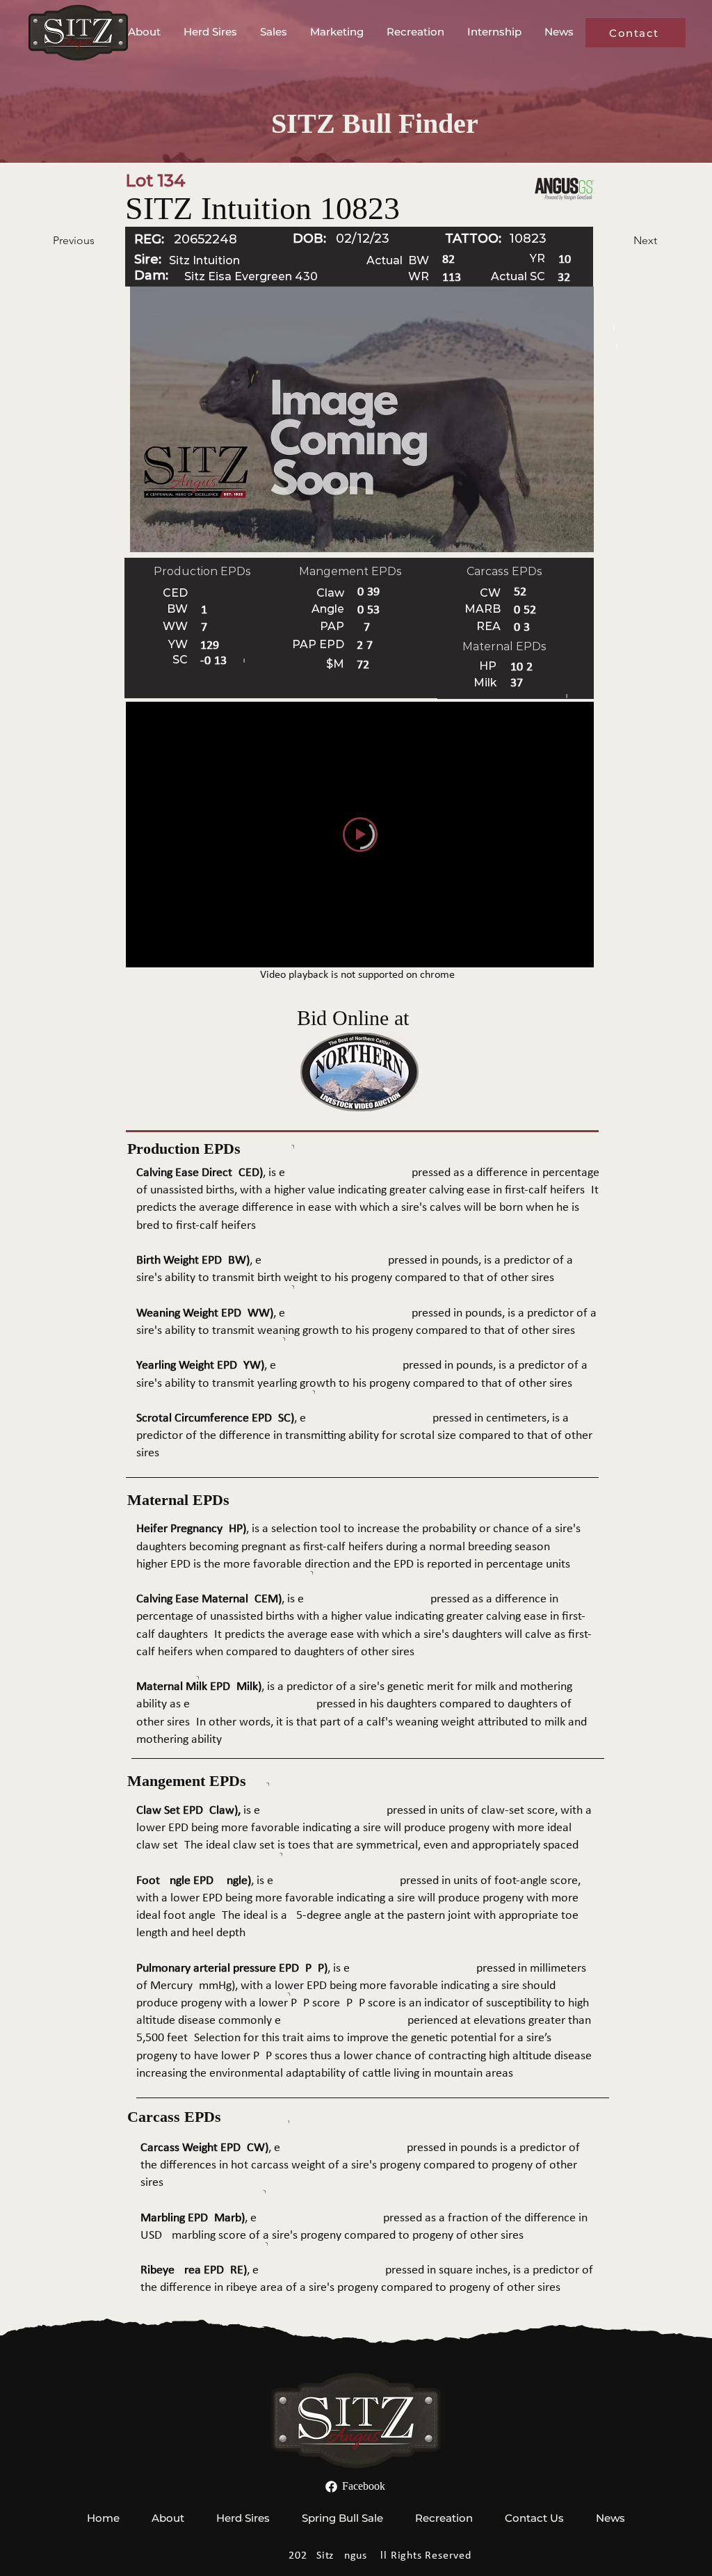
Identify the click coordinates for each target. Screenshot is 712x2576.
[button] (145, 32)
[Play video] (360, 835)
